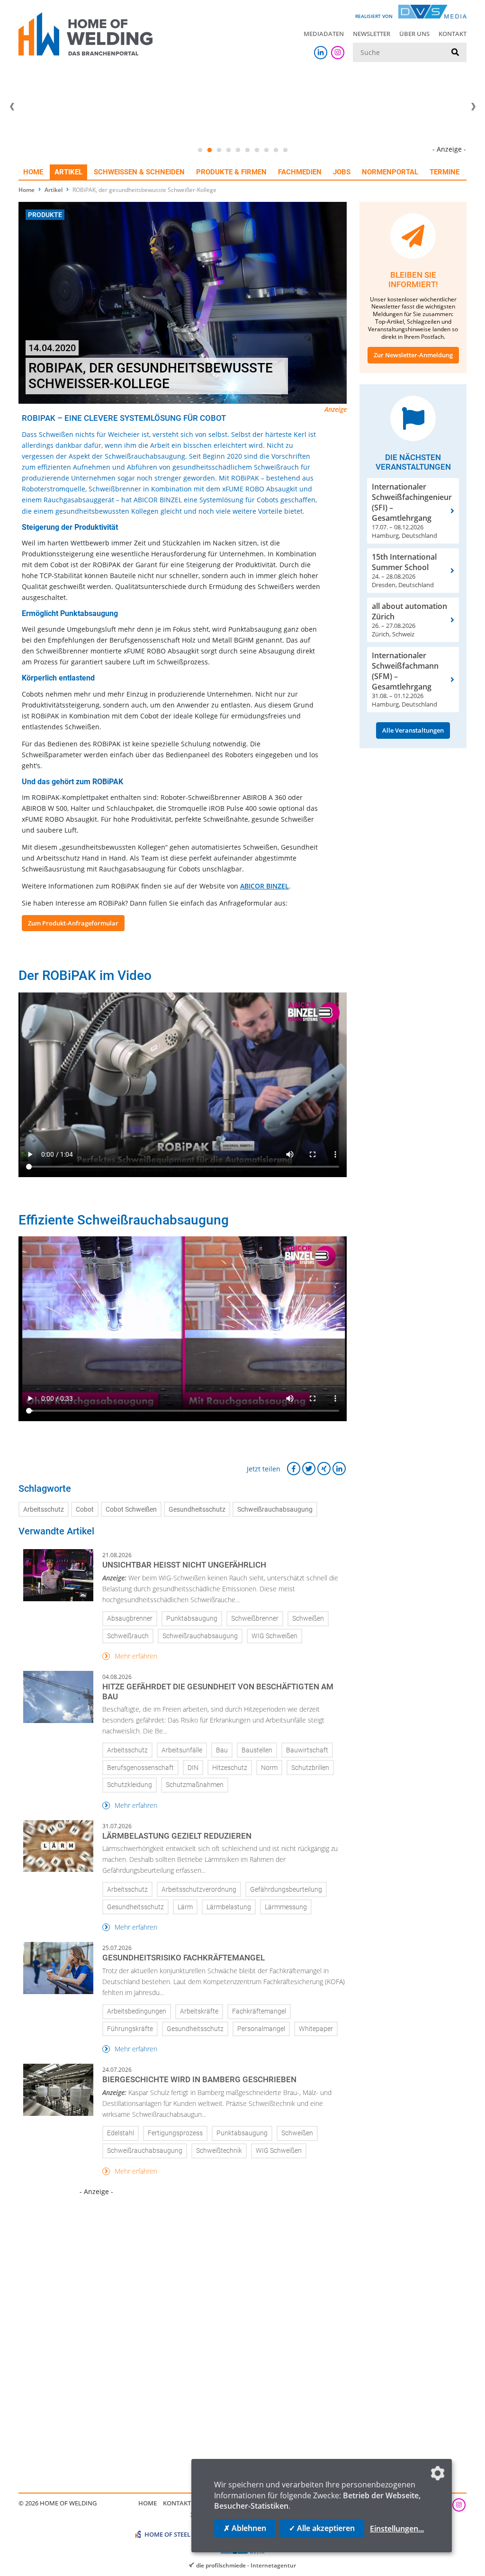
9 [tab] (276, 150)
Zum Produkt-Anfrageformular (73, 923)
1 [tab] (200, 150)
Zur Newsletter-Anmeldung (413, 355)
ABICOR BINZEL (265, 886)
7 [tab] (257, 150)
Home (33, 172)
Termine (445, 172)
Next (473, 107)
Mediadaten (324, 34)
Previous (12, 107)
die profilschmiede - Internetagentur (246, 2565)
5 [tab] (238, 150)
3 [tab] (219, 150)
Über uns (414, 34)
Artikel (68, 172)
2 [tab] (209, 150)
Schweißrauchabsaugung (275, 1510)
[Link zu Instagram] (338, 53)
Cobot (85, 1510)
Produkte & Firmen (231, 172)
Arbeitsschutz (44, 1510)
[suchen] (455, 53)
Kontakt (453, 34)
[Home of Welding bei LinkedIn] (321, 53)
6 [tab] (247, 150)
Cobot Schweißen (131, 1510)
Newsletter (372, 34)
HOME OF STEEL (167, 2534)
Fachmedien (300, 172)
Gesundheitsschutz (197, 1510)
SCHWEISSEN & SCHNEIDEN (139, 172)
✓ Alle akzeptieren (322, 2528)
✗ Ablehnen (245, 2528)
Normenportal (390, 172)
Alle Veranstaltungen (413, 730)
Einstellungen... (397, 2529)
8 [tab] (266, 150)
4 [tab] (228, 150)
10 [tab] (285, 150)
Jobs (342, 172)
